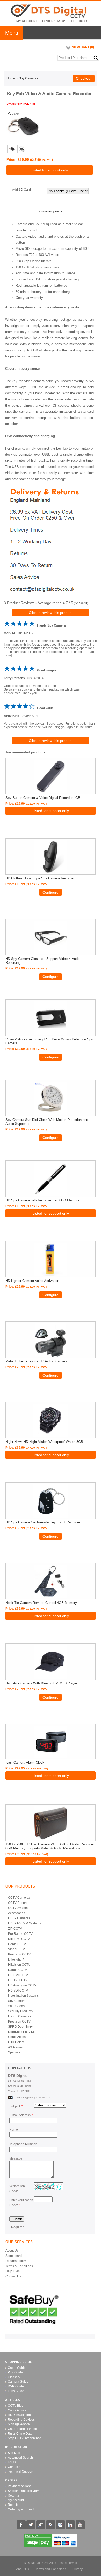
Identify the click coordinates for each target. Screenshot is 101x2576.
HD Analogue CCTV (22, 1985)
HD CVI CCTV (18, 1975)
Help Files (13, 2271)
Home (11, 78)
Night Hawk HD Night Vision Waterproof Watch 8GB (44, 1442)
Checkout (80, 21)
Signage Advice (19, 2424)
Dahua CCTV (17, 1970)
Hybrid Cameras (20, 2016)
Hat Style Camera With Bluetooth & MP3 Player (41, 1683)
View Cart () (83, 47)
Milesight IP (16, 1960)
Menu (12, 33)
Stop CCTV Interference (24, 2438)
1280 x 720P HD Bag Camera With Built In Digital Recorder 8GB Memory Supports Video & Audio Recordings (50, 1846)
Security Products (20, 2011)
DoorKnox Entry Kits (22, 2032)
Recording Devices (21, 2420)
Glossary (14, 2377)
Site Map (14, 2453)
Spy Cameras (28, 78)
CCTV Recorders (20, 1903)
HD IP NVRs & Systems (24, 1923)
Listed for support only (50, 170)
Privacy (77, 2569)
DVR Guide (16, 2386)
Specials (14, 2052)
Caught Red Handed (22, 2429)
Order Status (54, 21)
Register (14, 2505)
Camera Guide (18, 2382)
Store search (14, 2256)
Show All (81, 603)
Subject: (16, 2106)
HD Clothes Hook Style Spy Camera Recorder (40, 878)
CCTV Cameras (19, 1898)
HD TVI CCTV (18, 1980)
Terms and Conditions (51, 2569)
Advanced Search (20, 2458)
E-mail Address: (21, 2115)
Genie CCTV (17, 1944)
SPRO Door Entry (20, 2027)
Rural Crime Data (20, 2434)
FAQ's (12, 2462)
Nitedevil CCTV (19, 1939)
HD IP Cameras (19, 1918)
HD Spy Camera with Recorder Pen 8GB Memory (42, 1200)
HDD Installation (19, 2415)
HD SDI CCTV (18, 1991)
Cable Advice (17, 2410)
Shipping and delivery (23, 2491)
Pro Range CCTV (20, 1934)
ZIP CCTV (15, 1929)
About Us (12, 2251)
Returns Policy (16, 2261)
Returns (13, 2495)
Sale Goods (16, 2006)
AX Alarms (15, 2047)
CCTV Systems (19, 1908)
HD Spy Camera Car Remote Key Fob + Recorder (43, 1522)
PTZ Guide (15, 2372)
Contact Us (13, 2276)
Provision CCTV (19, 1954)
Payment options (20, 2486)
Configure (51, 892)
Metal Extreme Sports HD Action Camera (36, 1361)
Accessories (17, 1913)
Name (14, 2130)
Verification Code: (17, 2189)
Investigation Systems (23, 1996)
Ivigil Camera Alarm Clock (25, 1763)
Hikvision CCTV (19, 1965)
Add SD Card (21, 190)
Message (16, 2158)
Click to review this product (51, 613)
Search (96, 58)
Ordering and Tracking (24, 2509)
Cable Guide (17, 2368)
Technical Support (20, 2471)
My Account (27, 21)
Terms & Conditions (19, 2266)
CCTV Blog (16, 2406)
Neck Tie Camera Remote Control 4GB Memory (41, 1603)
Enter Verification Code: (21, 2203)
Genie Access (18, 2037)
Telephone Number (23, 2144)
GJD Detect (16, 2042)
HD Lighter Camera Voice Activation (32, 1281)
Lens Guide (16, 2391)
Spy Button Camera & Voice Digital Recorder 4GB (43, 798)
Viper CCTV (16, 1949)
